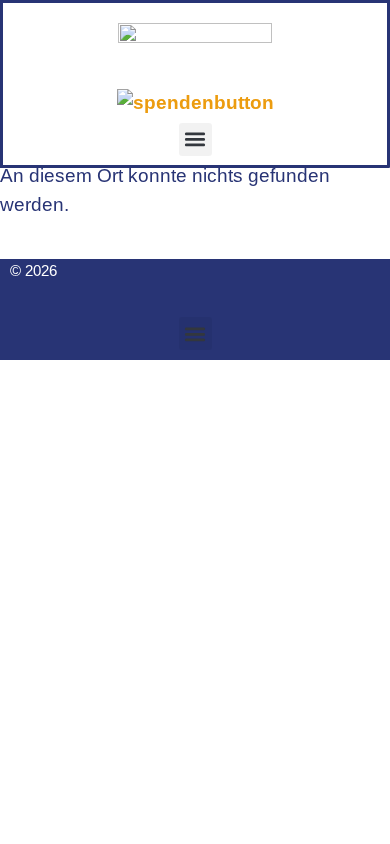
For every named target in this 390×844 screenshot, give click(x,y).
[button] (195, 139)
